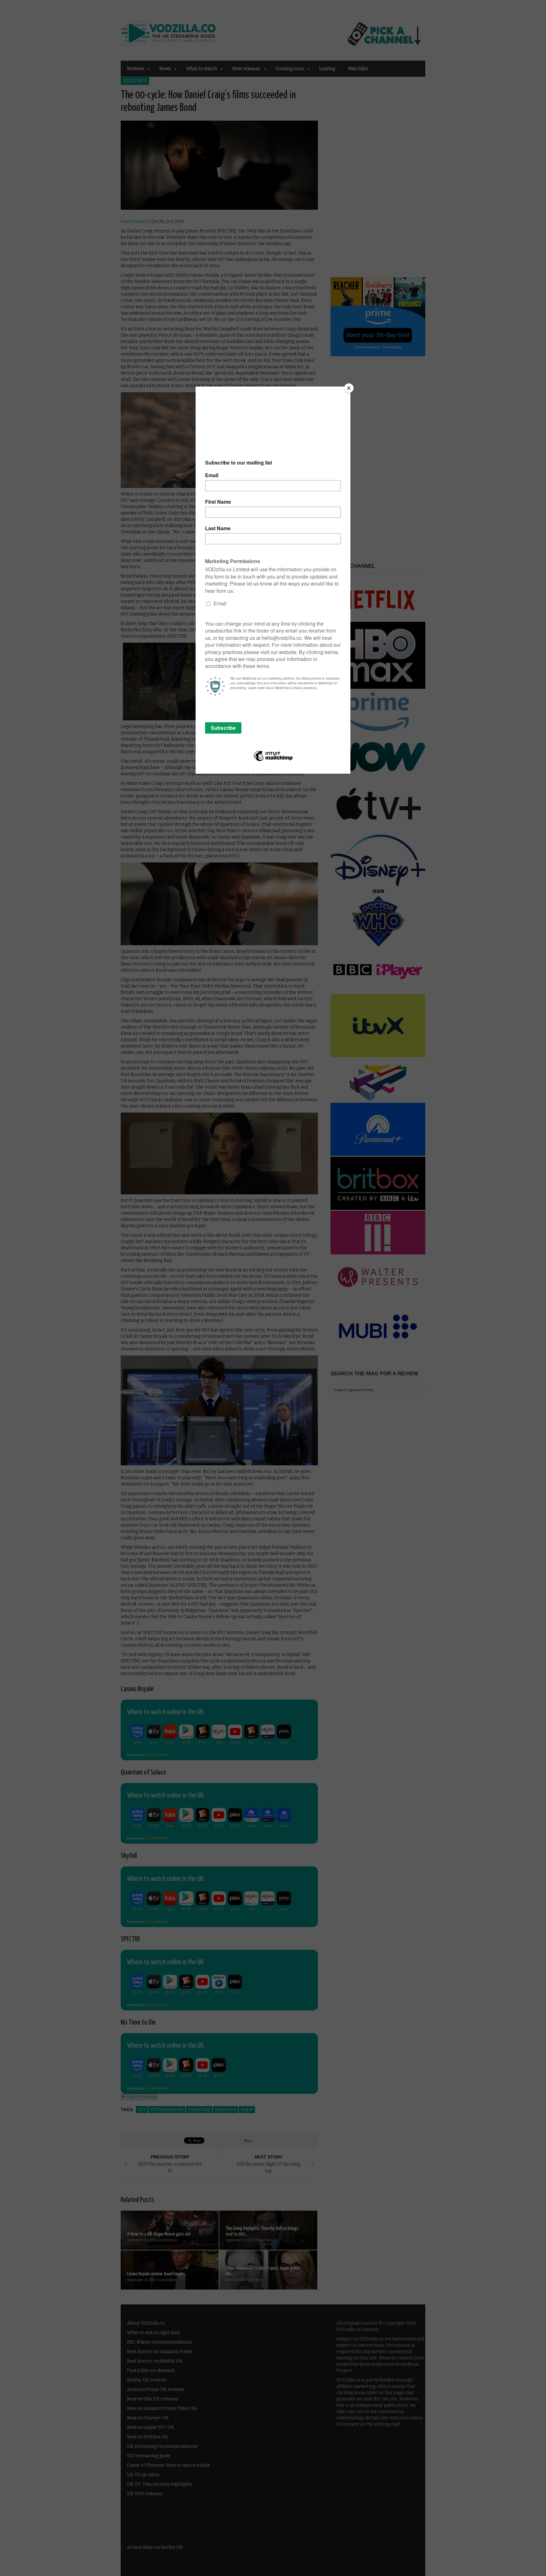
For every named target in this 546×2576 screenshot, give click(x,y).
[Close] (349, 388)
